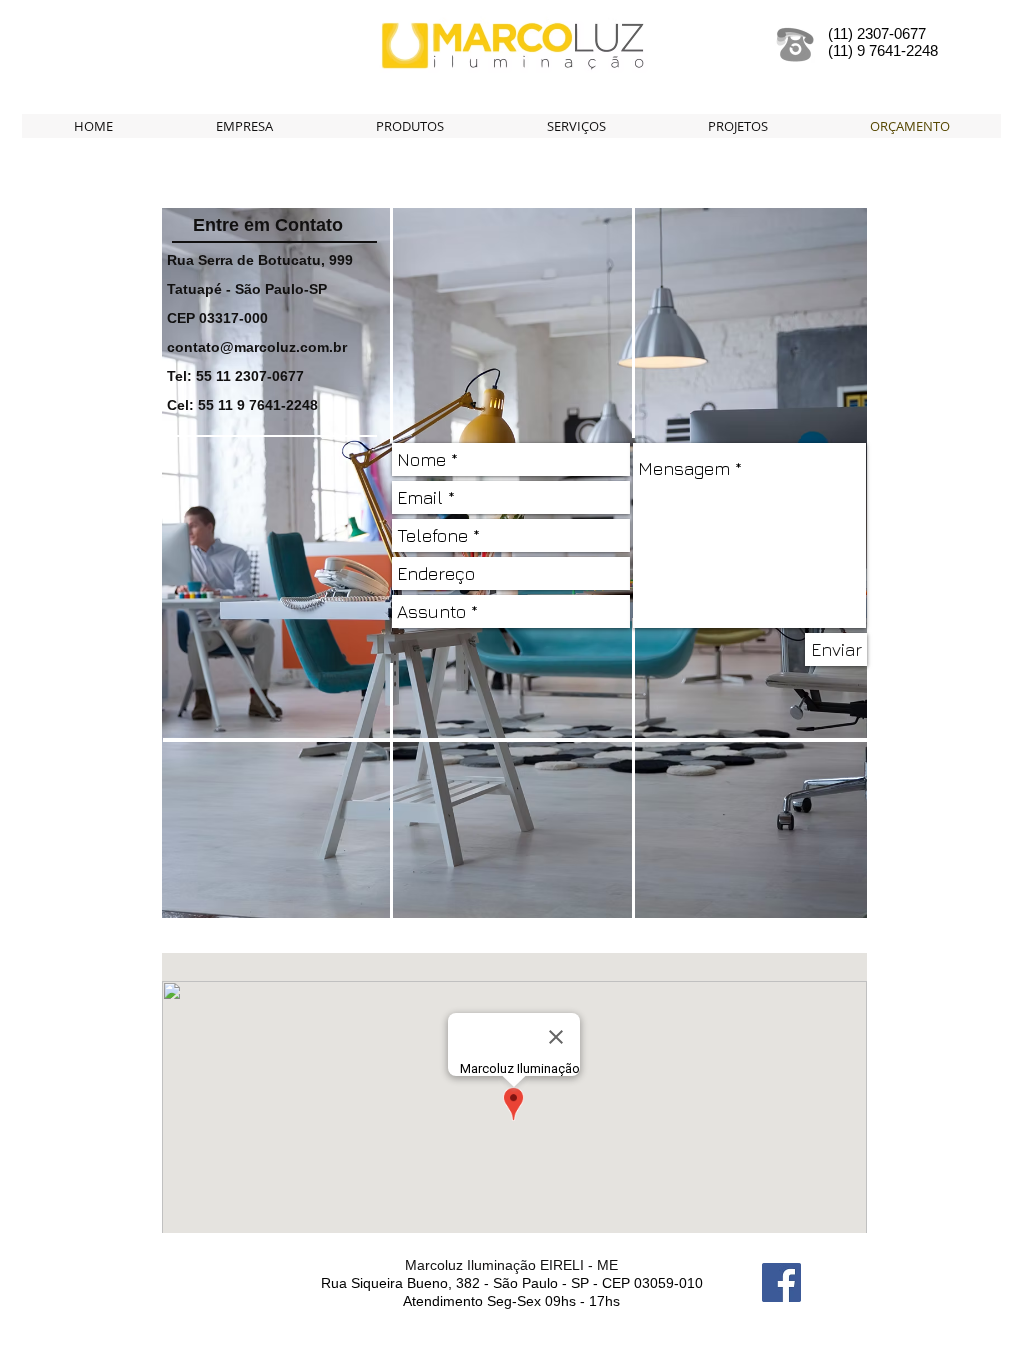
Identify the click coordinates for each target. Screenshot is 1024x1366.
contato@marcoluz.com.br (257, 347)
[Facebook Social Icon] (781, 1282)
